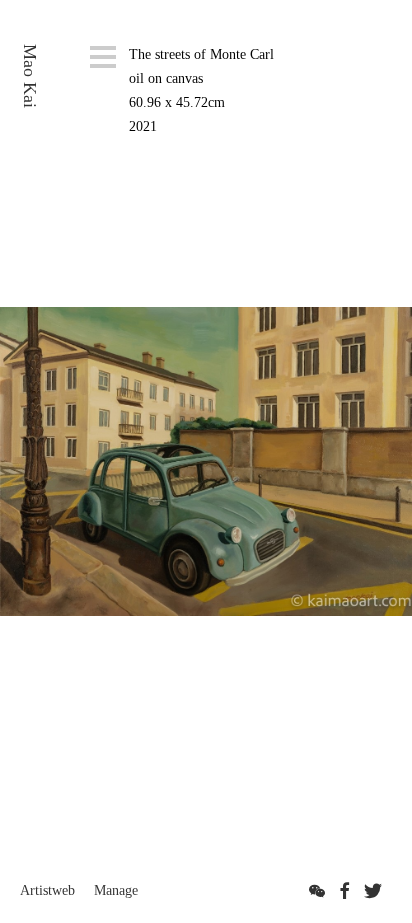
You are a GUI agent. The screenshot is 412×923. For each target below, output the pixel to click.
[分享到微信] (317, 891)
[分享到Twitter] (373, 891)
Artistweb (47, 890)
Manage (116, 890)
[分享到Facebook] (345, 891)
